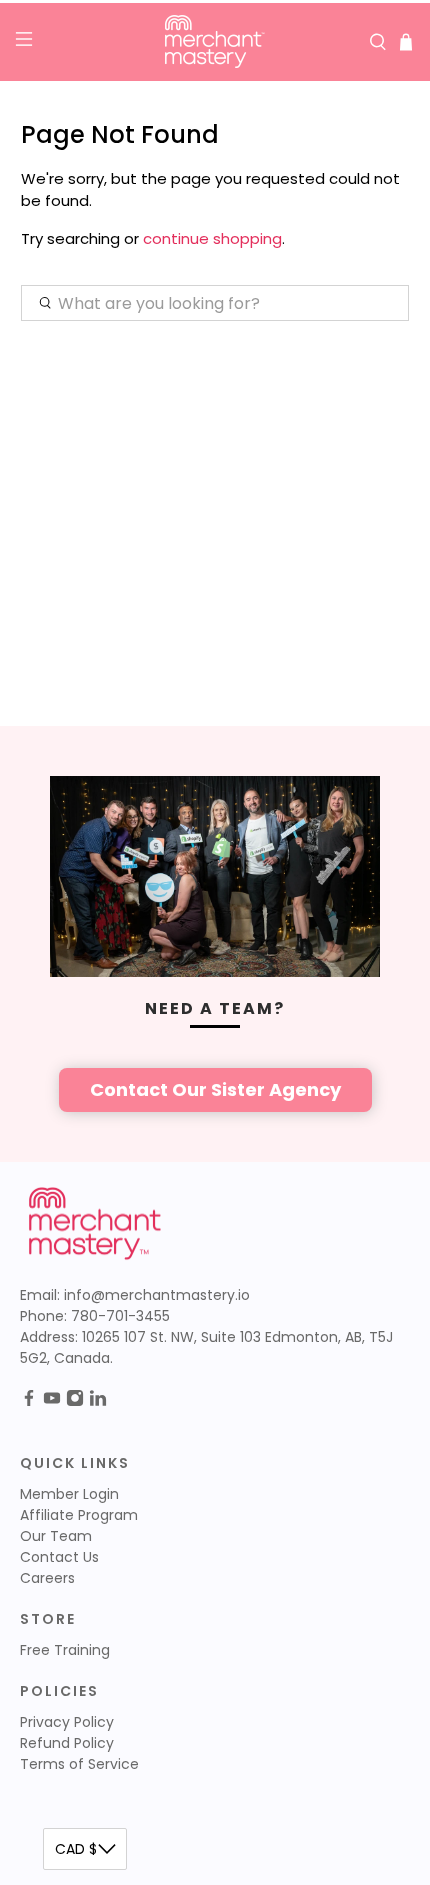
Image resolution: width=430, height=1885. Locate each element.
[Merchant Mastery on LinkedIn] (98, 1402)
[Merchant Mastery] (215, 42)
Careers (47, 1578)
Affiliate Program (79, 1515)
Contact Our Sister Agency (215, 1089)
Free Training (65, 1650)
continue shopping (212, 238)
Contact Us (59, 1557)
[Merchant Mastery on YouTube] (52, 1402)
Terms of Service (79, 1764)
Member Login (69, 1494)
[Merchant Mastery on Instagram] (75, 1402)
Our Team (56, 1536)
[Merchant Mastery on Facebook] (29, 1402)
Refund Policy (67, 1743)
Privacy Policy (67, 1722)
